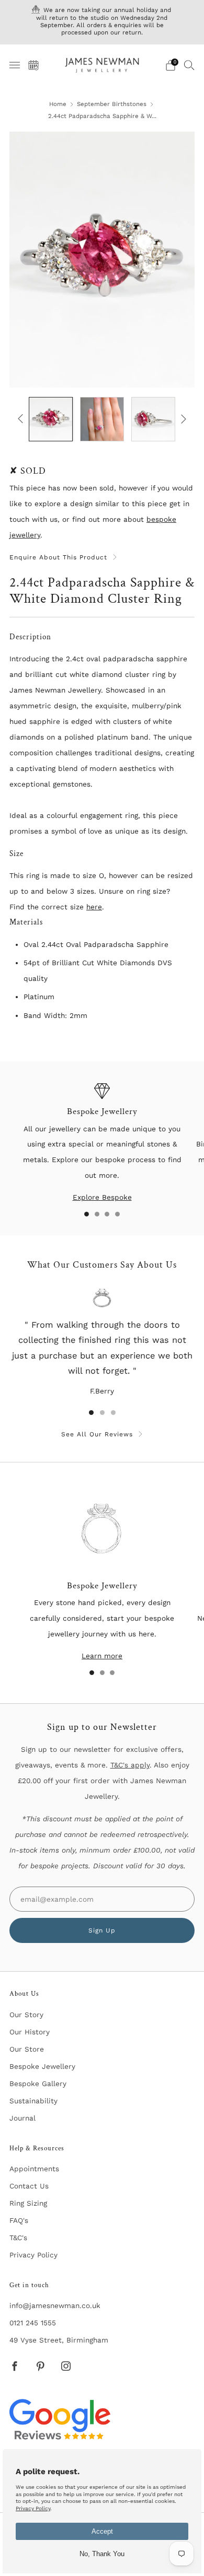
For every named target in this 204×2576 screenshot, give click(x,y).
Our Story (26, 2015)
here (94, 907)
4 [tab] (117, 1214)
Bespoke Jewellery (42, 2066)
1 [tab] (87, 1214)
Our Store (27, 2049)
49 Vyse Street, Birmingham (59, 2340)
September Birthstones (112, 104)
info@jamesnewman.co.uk (55, 2305)
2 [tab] (97, 1214)
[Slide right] (182, 419)
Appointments (34, 2169)
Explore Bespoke (102, 1197)
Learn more (102, 1656)
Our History (30, 2032)
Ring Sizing (28, 2203)
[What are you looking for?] (189, 65)
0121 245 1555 (33, 2323)
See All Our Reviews (97, 1434)
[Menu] (15, 65)
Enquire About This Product (58, 557)
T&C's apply (130, 1765)
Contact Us (29, 2186)
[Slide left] (22, 419)
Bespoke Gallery (38, 2083)
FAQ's (19, 2220)
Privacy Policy (33, 2255)
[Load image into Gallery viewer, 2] (102, 419)
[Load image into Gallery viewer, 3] (153, 419)
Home (58, 104)
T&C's (18, 2238)
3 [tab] (107, 1214)
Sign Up (102, 1930)
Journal (22, 2118)
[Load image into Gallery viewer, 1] (51, 419)
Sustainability (33, 2101)
